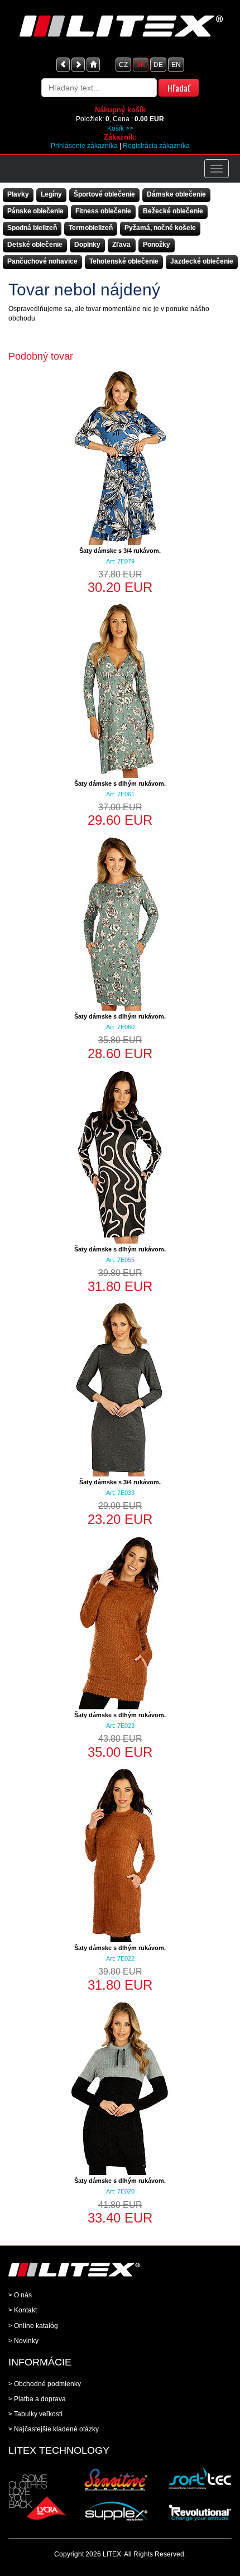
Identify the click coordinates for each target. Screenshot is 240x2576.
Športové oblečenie (104, 194)
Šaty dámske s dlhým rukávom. (120, 783)
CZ (123, 65)
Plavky (18, 194)
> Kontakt (23, 2310)
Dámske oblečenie (176, 194)
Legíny (51, 194)
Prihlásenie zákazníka (84, 146)
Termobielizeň (91, 228)
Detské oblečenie (35, 245)
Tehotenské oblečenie (124, 261)
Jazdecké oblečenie (202, 261)
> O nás (20, 2295)
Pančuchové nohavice (42, 261)
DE (158, 65)
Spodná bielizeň (32, 228)
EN (176, 65)
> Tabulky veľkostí (35, 2414)
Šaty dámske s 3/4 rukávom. (120, 551)
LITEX (112, 2554)
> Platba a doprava (37, 2399)
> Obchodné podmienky (45, 2384)
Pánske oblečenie (35, 211)
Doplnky (87, 245)
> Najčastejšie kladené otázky (54, 2429)
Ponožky (157, 245)
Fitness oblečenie (103, 211)
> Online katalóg (33, 2326)
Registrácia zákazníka (156, 146)
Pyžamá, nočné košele (160, 228)
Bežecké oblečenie (173, 211)
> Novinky (23, 2341)
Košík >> (120, 128)
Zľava (121, 245)
